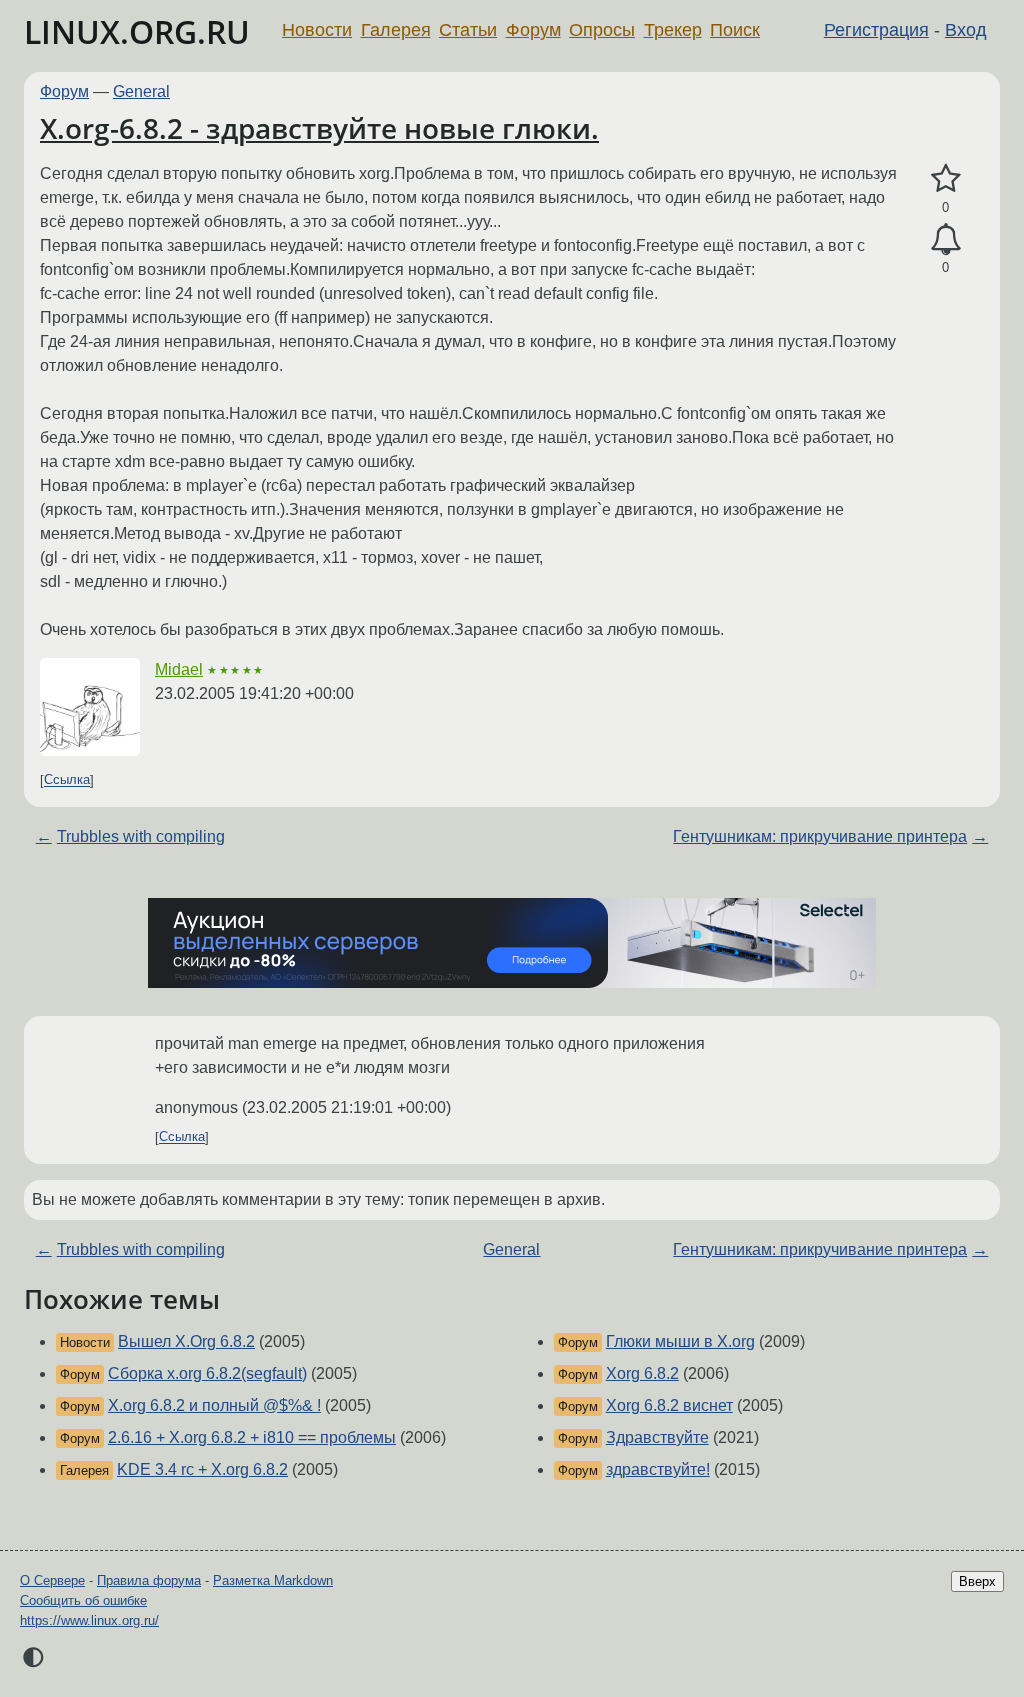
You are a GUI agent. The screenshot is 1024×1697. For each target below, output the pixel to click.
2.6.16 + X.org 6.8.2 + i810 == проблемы (252, 1437)
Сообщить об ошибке (83, 1600)
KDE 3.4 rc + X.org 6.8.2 (202, 1469)
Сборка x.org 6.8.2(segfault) (207, 1373)
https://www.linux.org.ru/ (89, 1620)
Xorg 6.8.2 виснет (669, 1405)
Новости (317, 30)
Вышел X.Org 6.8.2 (186, 1341)
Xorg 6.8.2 (642, 1373)
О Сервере (52, 1580)
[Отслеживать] (945, 240)
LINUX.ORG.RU (137, 31)
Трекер (673, 30)
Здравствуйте (657, 1437)
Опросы (602, 30)
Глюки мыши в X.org (680, 1341)
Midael (179, 669)
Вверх (977, 1581)
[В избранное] (945, 179)
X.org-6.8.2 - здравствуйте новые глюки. (319, 128)
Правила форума (149, 1580)
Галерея (396, 30)
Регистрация (876, 30)
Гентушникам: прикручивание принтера (820, 836)
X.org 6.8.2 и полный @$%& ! (214, 1405)
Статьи (468, 30)
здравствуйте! (658, 1469)
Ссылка (67, 780)
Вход (966, 30)
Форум (533, 30)
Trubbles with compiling (141, 836)
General (141, 91)
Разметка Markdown (273, 1580)
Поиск (735, 30)
